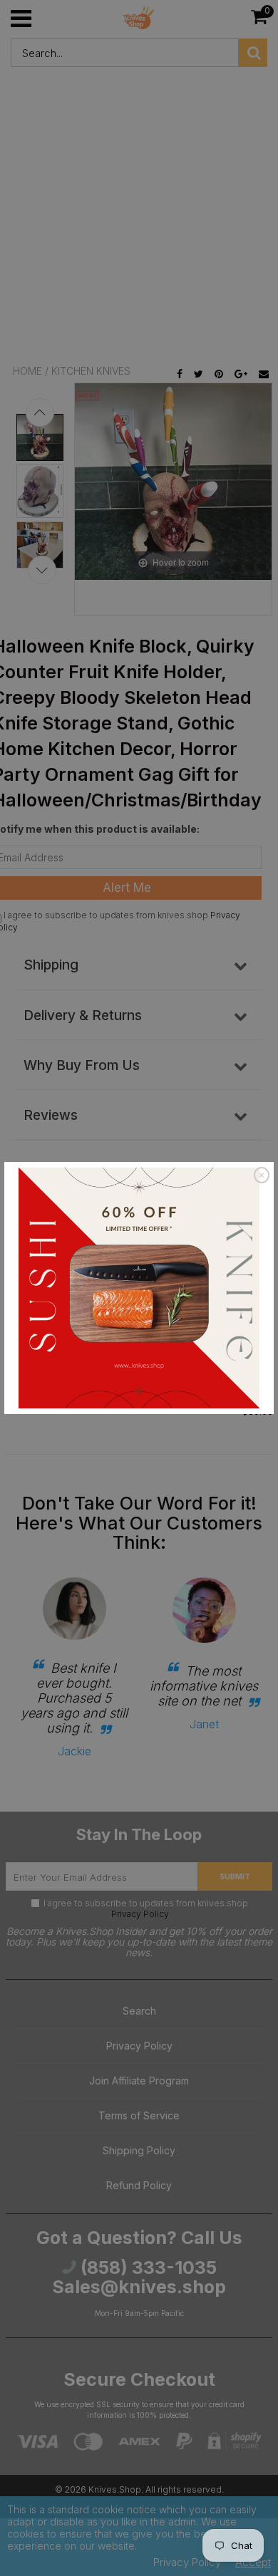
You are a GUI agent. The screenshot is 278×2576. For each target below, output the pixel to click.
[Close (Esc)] (262, 1175)
